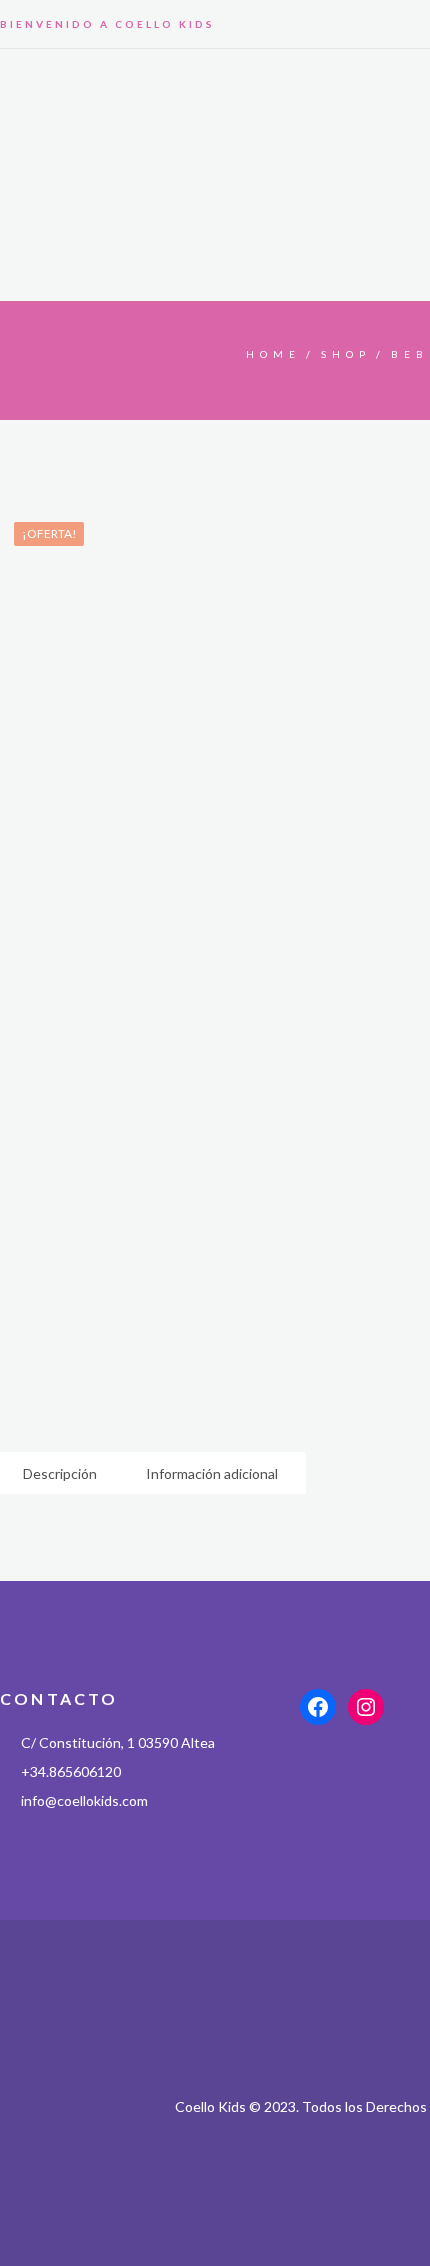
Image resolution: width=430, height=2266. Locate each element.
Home (273, 354)
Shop (346, 354)
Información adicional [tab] (212, 1473)
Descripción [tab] (60, 1473)
